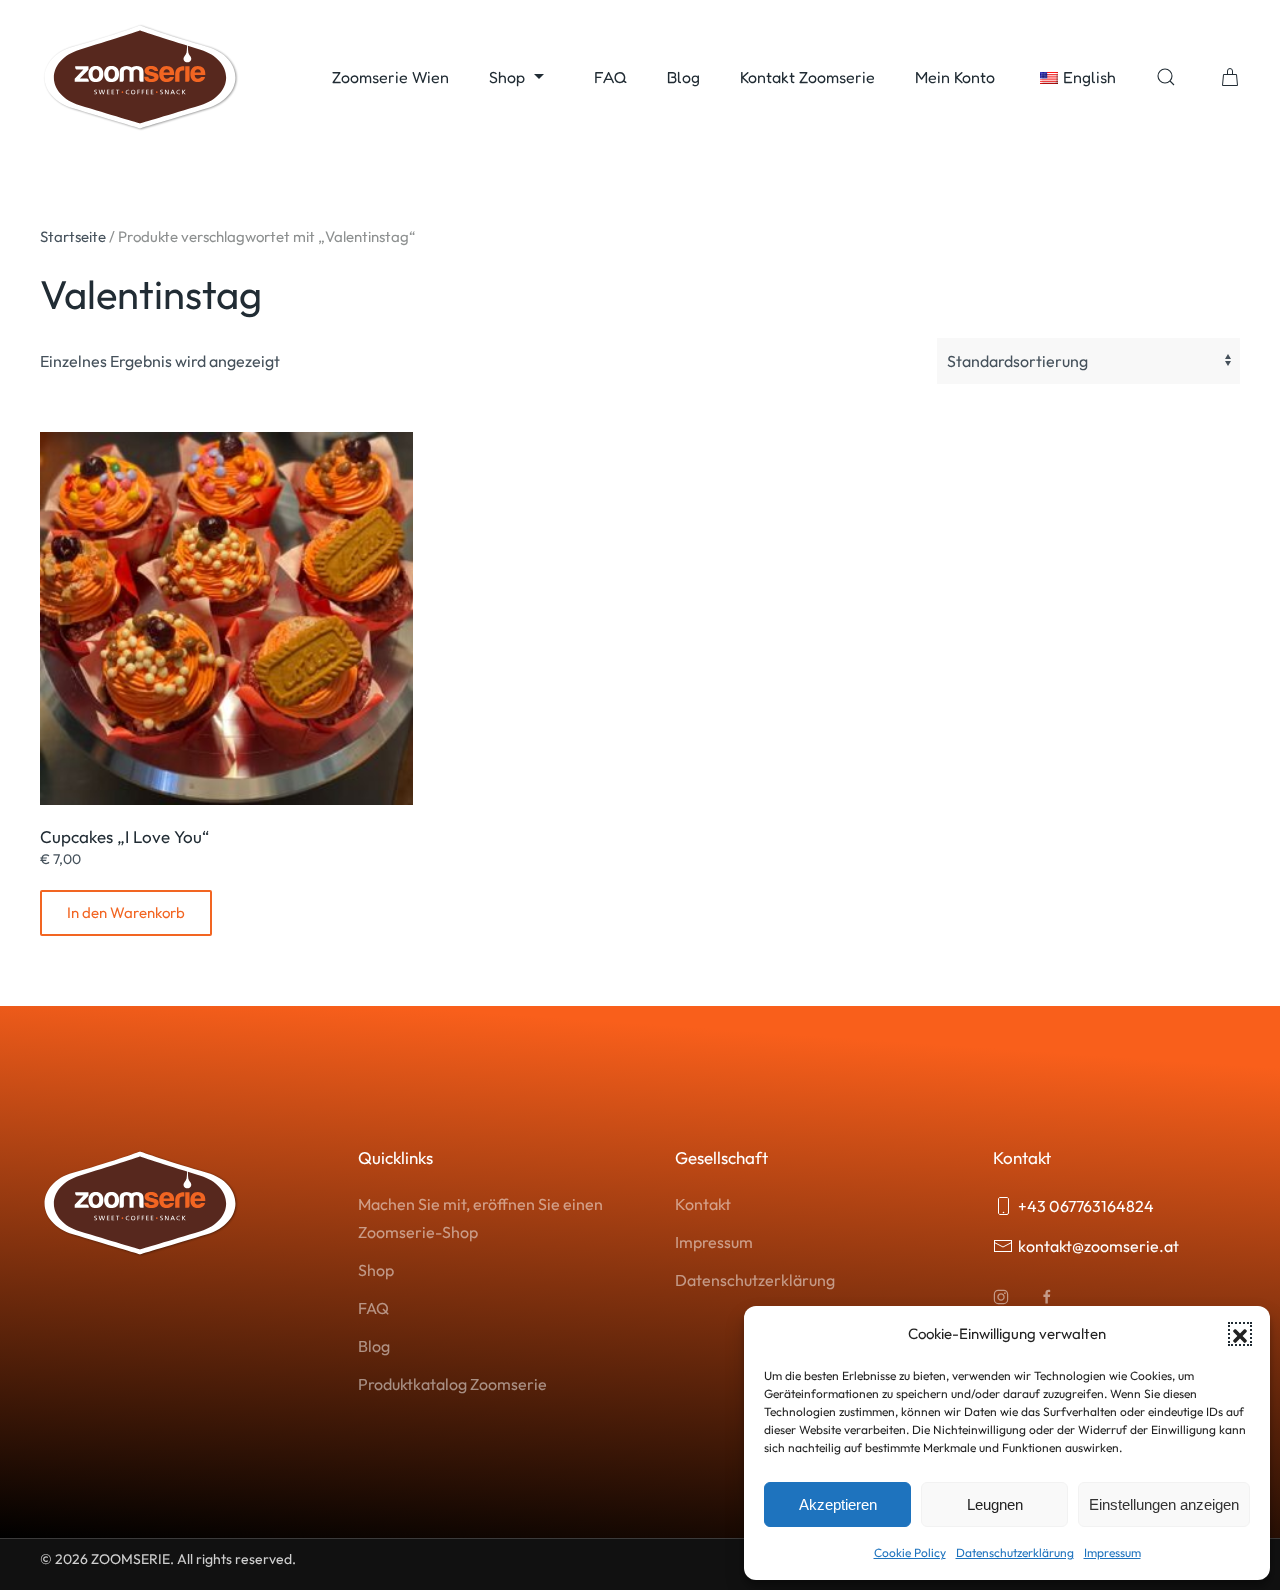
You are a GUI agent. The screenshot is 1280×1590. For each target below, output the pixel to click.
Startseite (73, 236)
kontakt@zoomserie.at (1098, 1246)
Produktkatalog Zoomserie (452, 1384)
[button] (1240, 1334)
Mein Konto (955, 77)
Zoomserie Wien (390, 77)
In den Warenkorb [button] (126, 912)
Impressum (1112, 1552)
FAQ (610, 77)
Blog (683, 77)
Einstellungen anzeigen (1164, 1504)
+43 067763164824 (1086, 1206)
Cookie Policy (910, 1552)
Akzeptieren (838, 1504)
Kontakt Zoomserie (807, 77)
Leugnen (995, 1504)
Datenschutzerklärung (1015, 1552)
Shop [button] (507, 77)
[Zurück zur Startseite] (140, 77)
